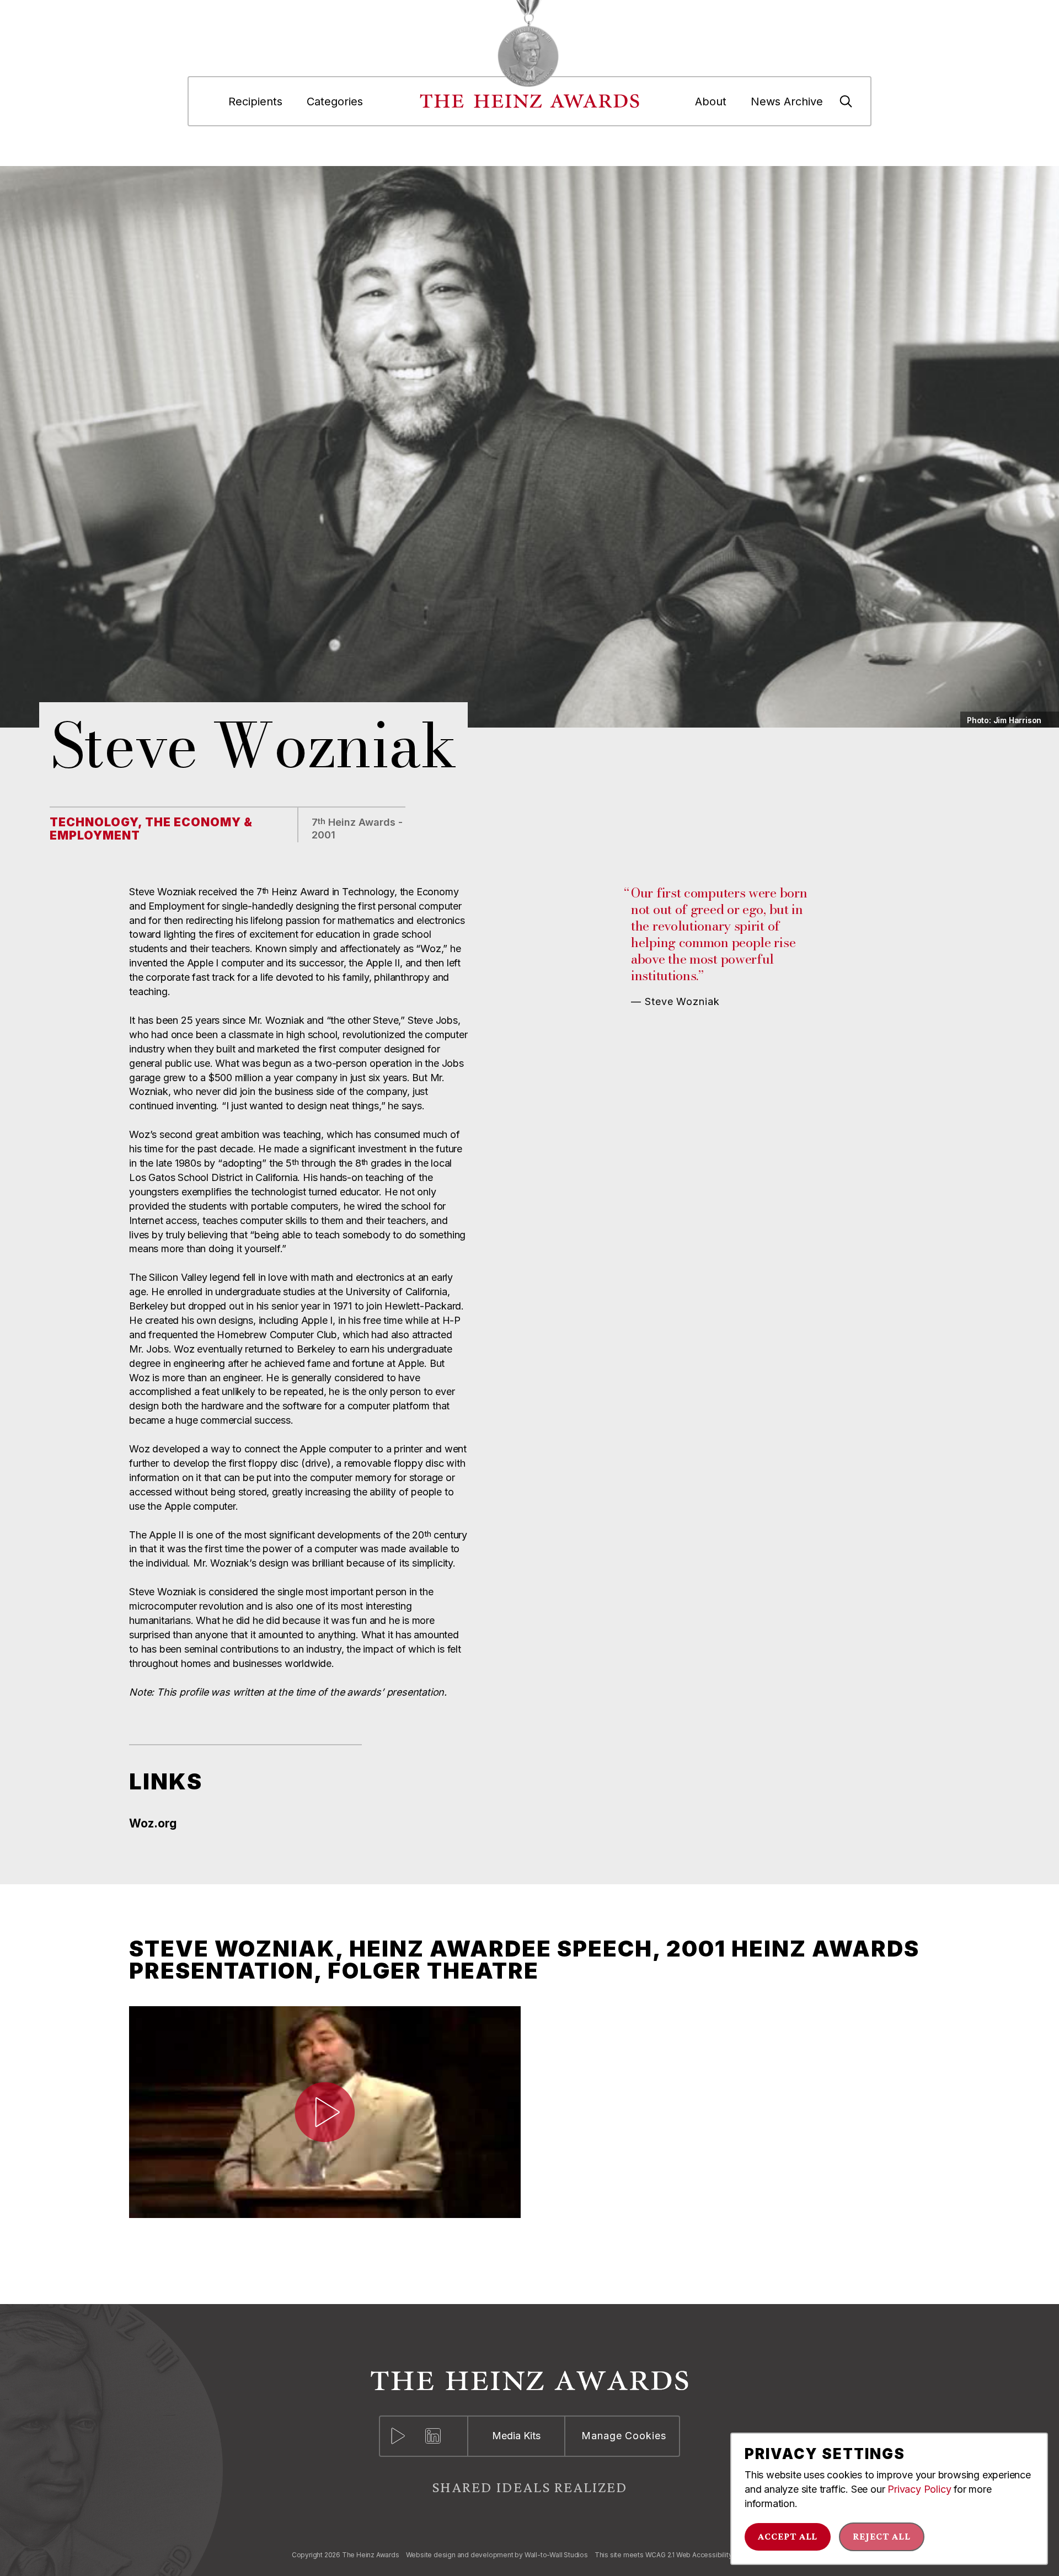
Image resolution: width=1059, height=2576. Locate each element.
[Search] (846, 101)
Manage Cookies (624, 2436)
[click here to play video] (325, 2112)
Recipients (255, 101)
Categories (335, 101)
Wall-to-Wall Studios (556, 2555)
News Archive (787, 101)
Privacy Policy (919, 2489)
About (711, 101)
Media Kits (516, 2436)
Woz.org (153, 1824)
